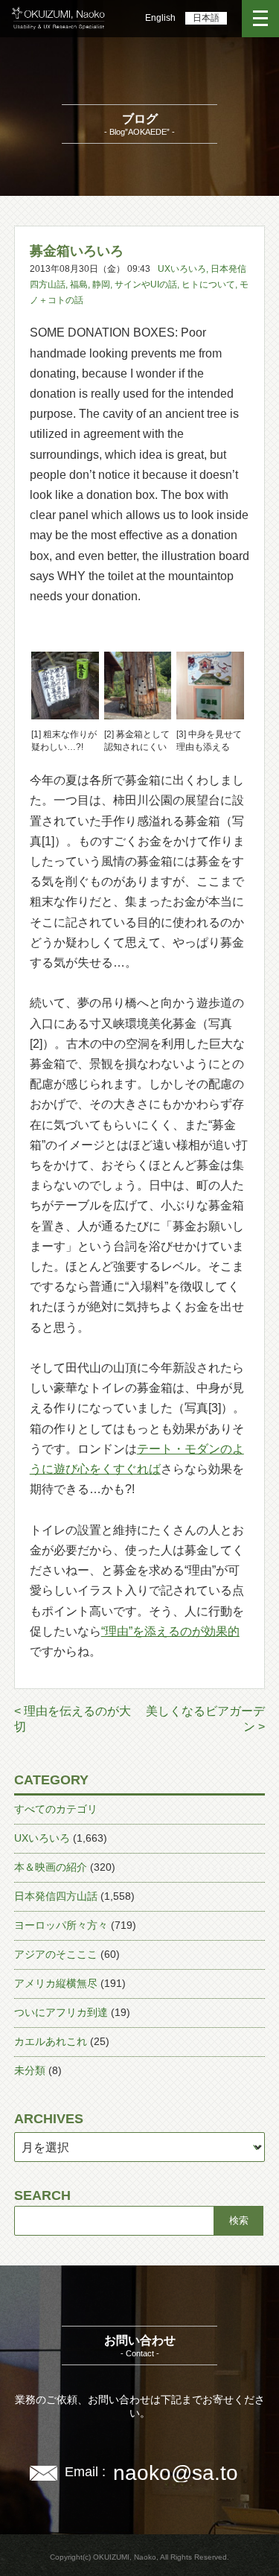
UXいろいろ (182, 269)
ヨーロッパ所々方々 (61, 1925)
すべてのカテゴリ (56, 1809)
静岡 (101, 284)
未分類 (30, 2070)
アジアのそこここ (56, 1954)
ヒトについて (208, 284)
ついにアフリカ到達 (61, 2012)
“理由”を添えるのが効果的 (170, 1631)
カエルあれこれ (51, 2041)
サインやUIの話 (146, 284)
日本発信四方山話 (56, 1896)
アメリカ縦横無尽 (56, 1983)
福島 (79, 284)
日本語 (206, 18)
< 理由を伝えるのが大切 (73, 1719)
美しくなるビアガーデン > (205, 1719)
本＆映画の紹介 (51, 1867)
